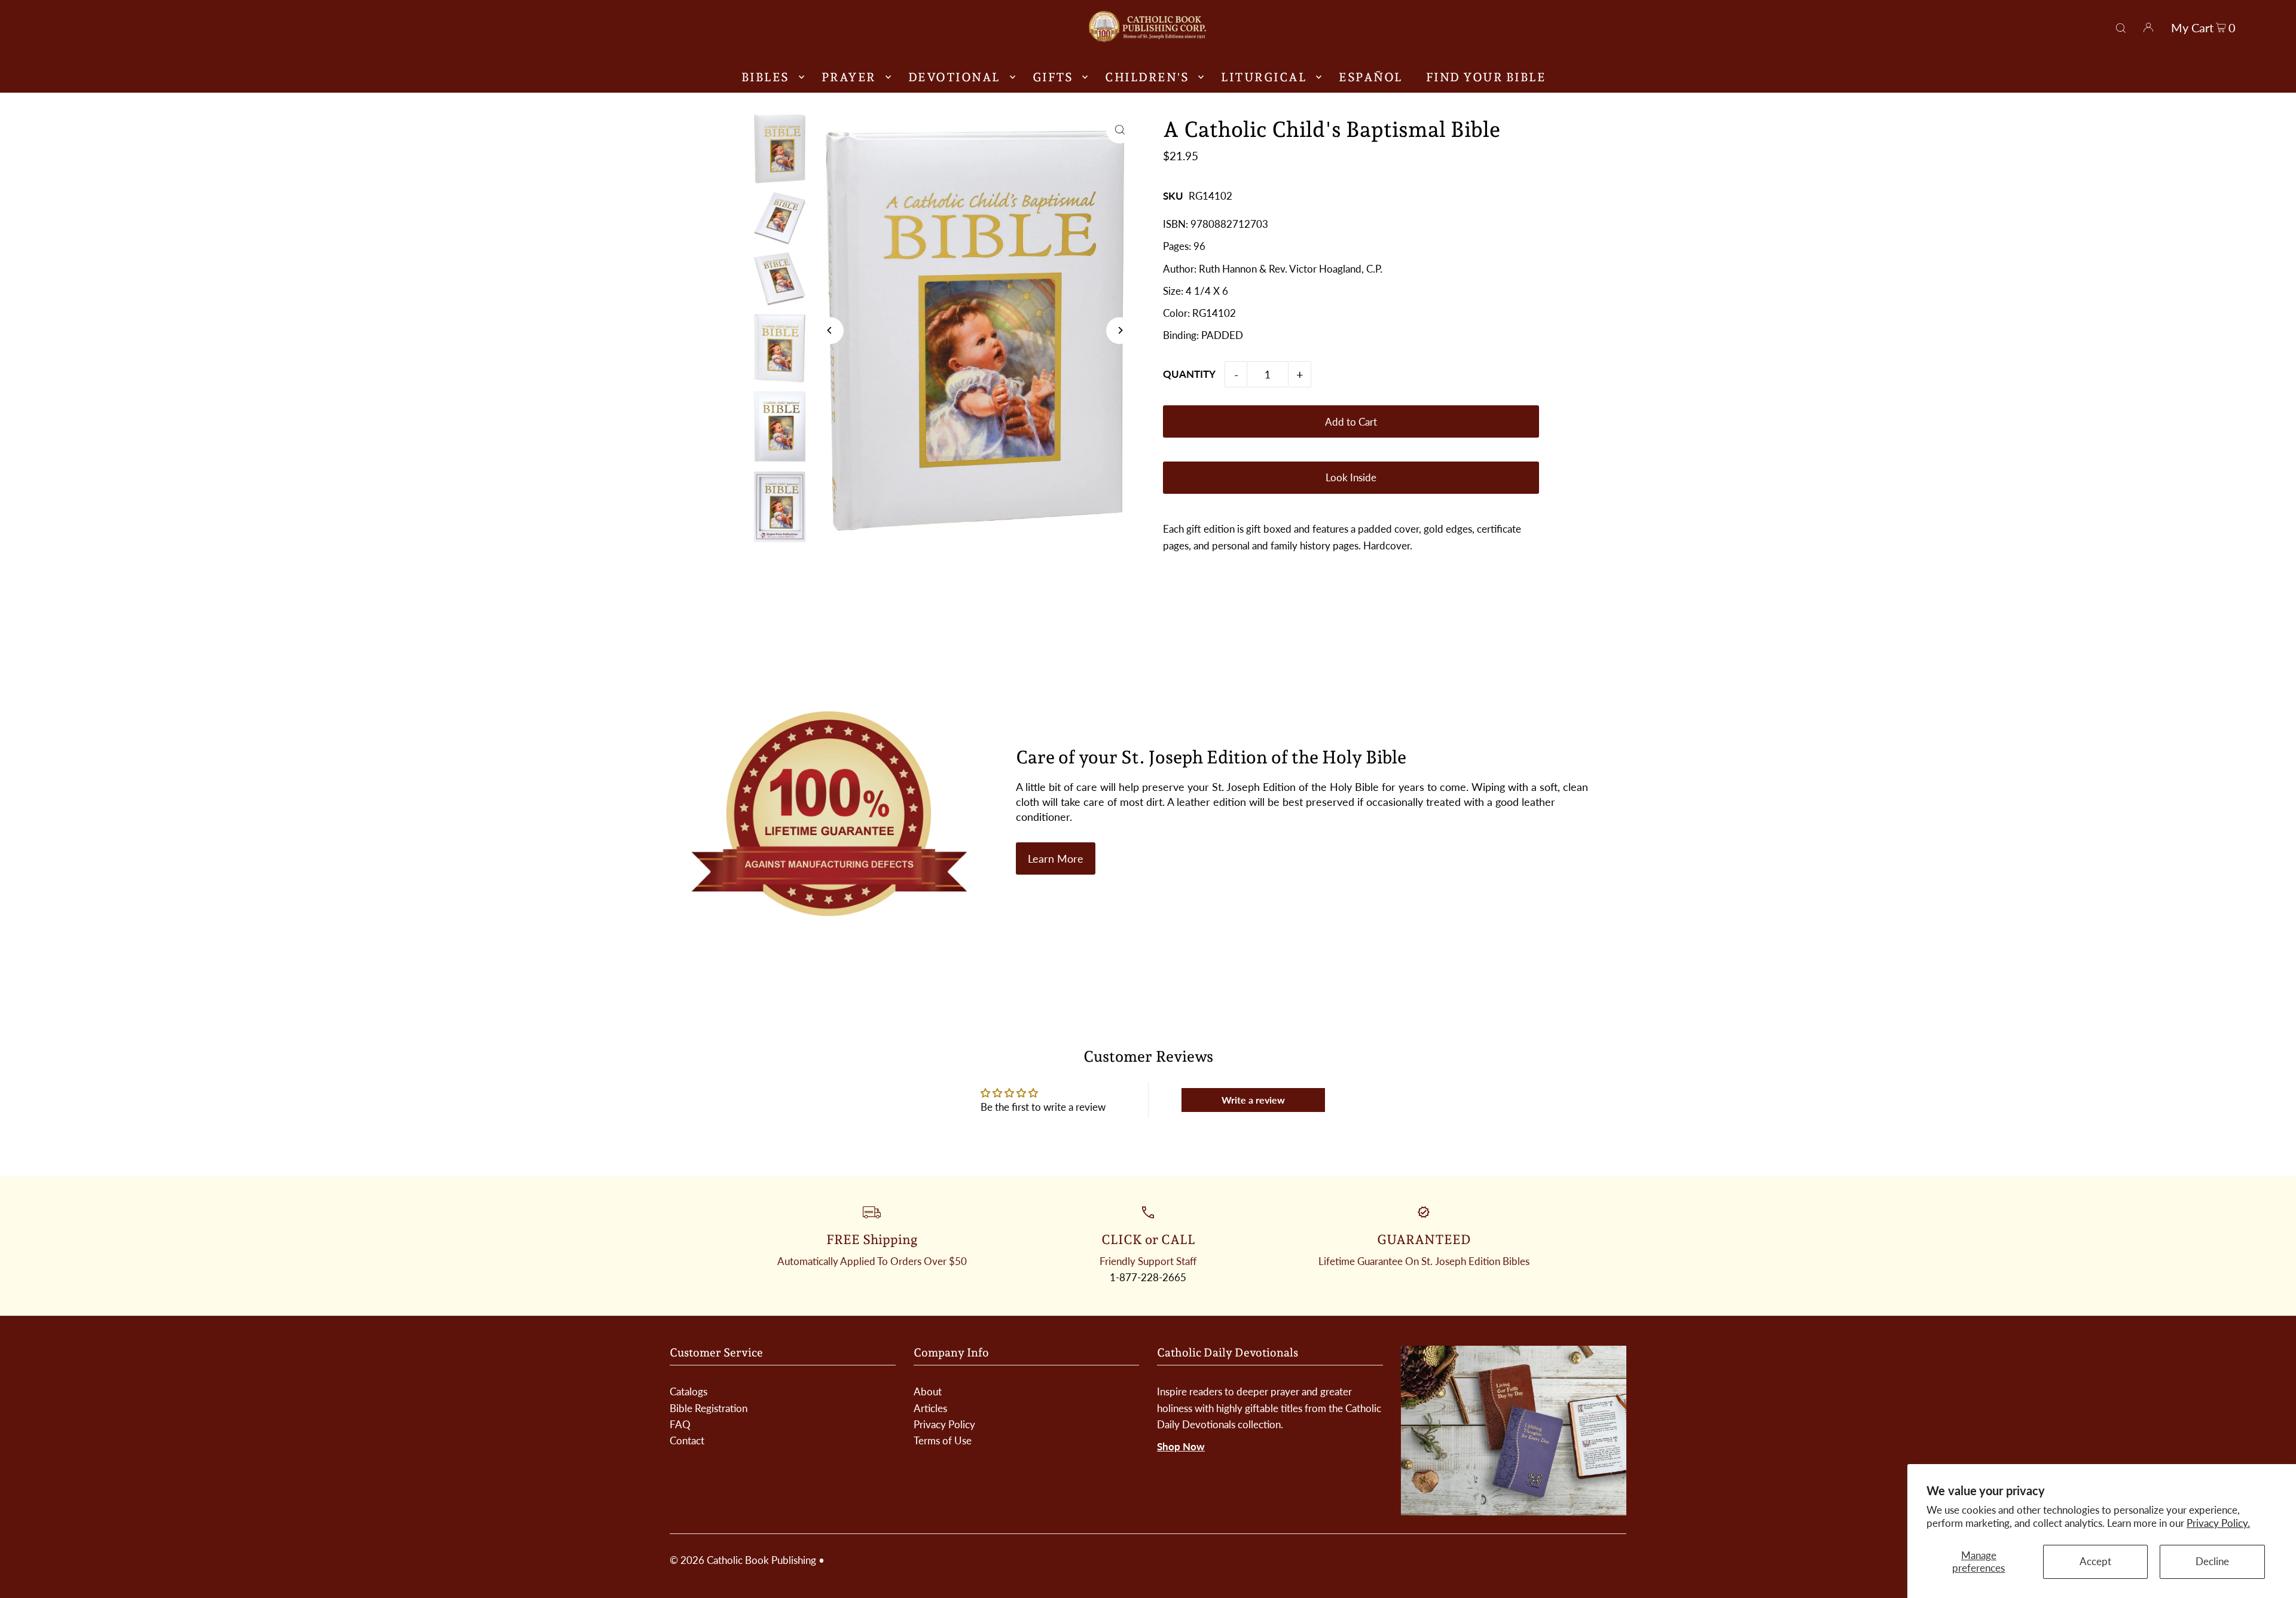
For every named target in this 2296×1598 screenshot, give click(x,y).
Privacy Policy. (2218, 1523)
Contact (687, 1440)
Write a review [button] (1253, 1100)
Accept (2095, 1561)
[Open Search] (2121, 26)
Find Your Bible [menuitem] (1486, 77)
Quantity (1189, 374)
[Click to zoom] (1120, 130)
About (928, 1391)
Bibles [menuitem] (765, 77)
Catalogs (689, 1391)
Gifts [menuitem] (1053, 77)
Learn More (1056, 858)
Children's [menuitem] (1147, 77)
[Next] (1120, 330)
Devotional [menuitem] (954, 77)
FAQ (680, 1424)
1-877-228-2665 (1148, 1277)
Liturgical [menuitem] (1264, 77)
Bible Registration (709, 1408)
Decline (2212, 1561)
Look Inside (1351, 477)
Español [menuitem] (1371, 77)
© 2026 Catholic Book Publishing (743, 1560)
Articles (930, 1408)
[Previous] (830, 330)
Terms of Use (943, 1440)
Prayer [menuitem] (849, 77)
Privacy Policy (944, 1424)
